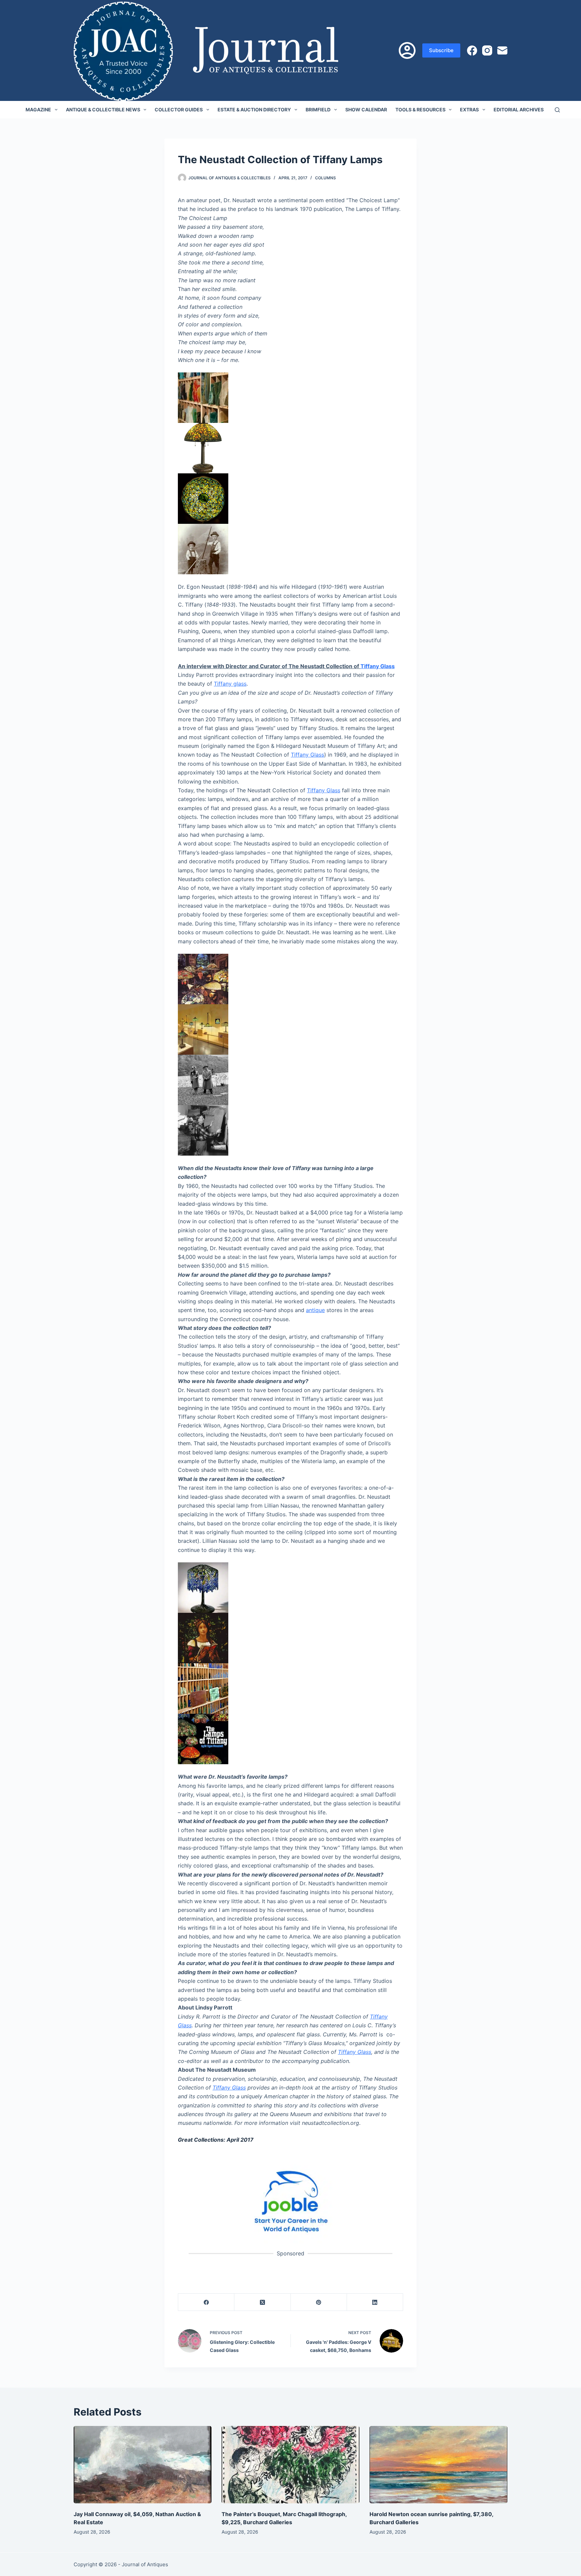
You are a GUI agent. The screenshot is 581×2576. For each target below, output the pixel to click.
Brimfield (318, 110)
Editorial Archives (519, 110)
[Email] (502, 50)
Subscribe (441, 50)
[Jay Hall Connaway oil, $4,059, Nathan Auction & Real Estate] (143, 2465)
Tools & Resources (420, 110)
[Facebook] (472, 50)
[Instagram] (487, 50)
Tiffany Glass (378, 666)
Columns (325, 178)
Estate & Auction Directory (254, 110)
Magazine (38, 110)
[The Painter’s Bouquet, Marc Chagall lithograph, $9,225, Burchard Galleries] (290, 2465)
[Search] (557, 110)
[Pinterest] (319, 2302)
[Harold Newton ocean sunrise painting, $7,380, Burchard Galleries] (438, 2465)
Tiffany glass (230, 684)
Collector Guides (179, 110)
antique (315, 1310)
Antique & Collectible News (103, 110)
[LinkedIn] (375, 2302)
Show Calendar (366, 110)
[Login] (407, 50)
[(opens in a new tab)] (290, 2201)
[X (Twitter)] (262, 2302)
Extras (469, 110)
